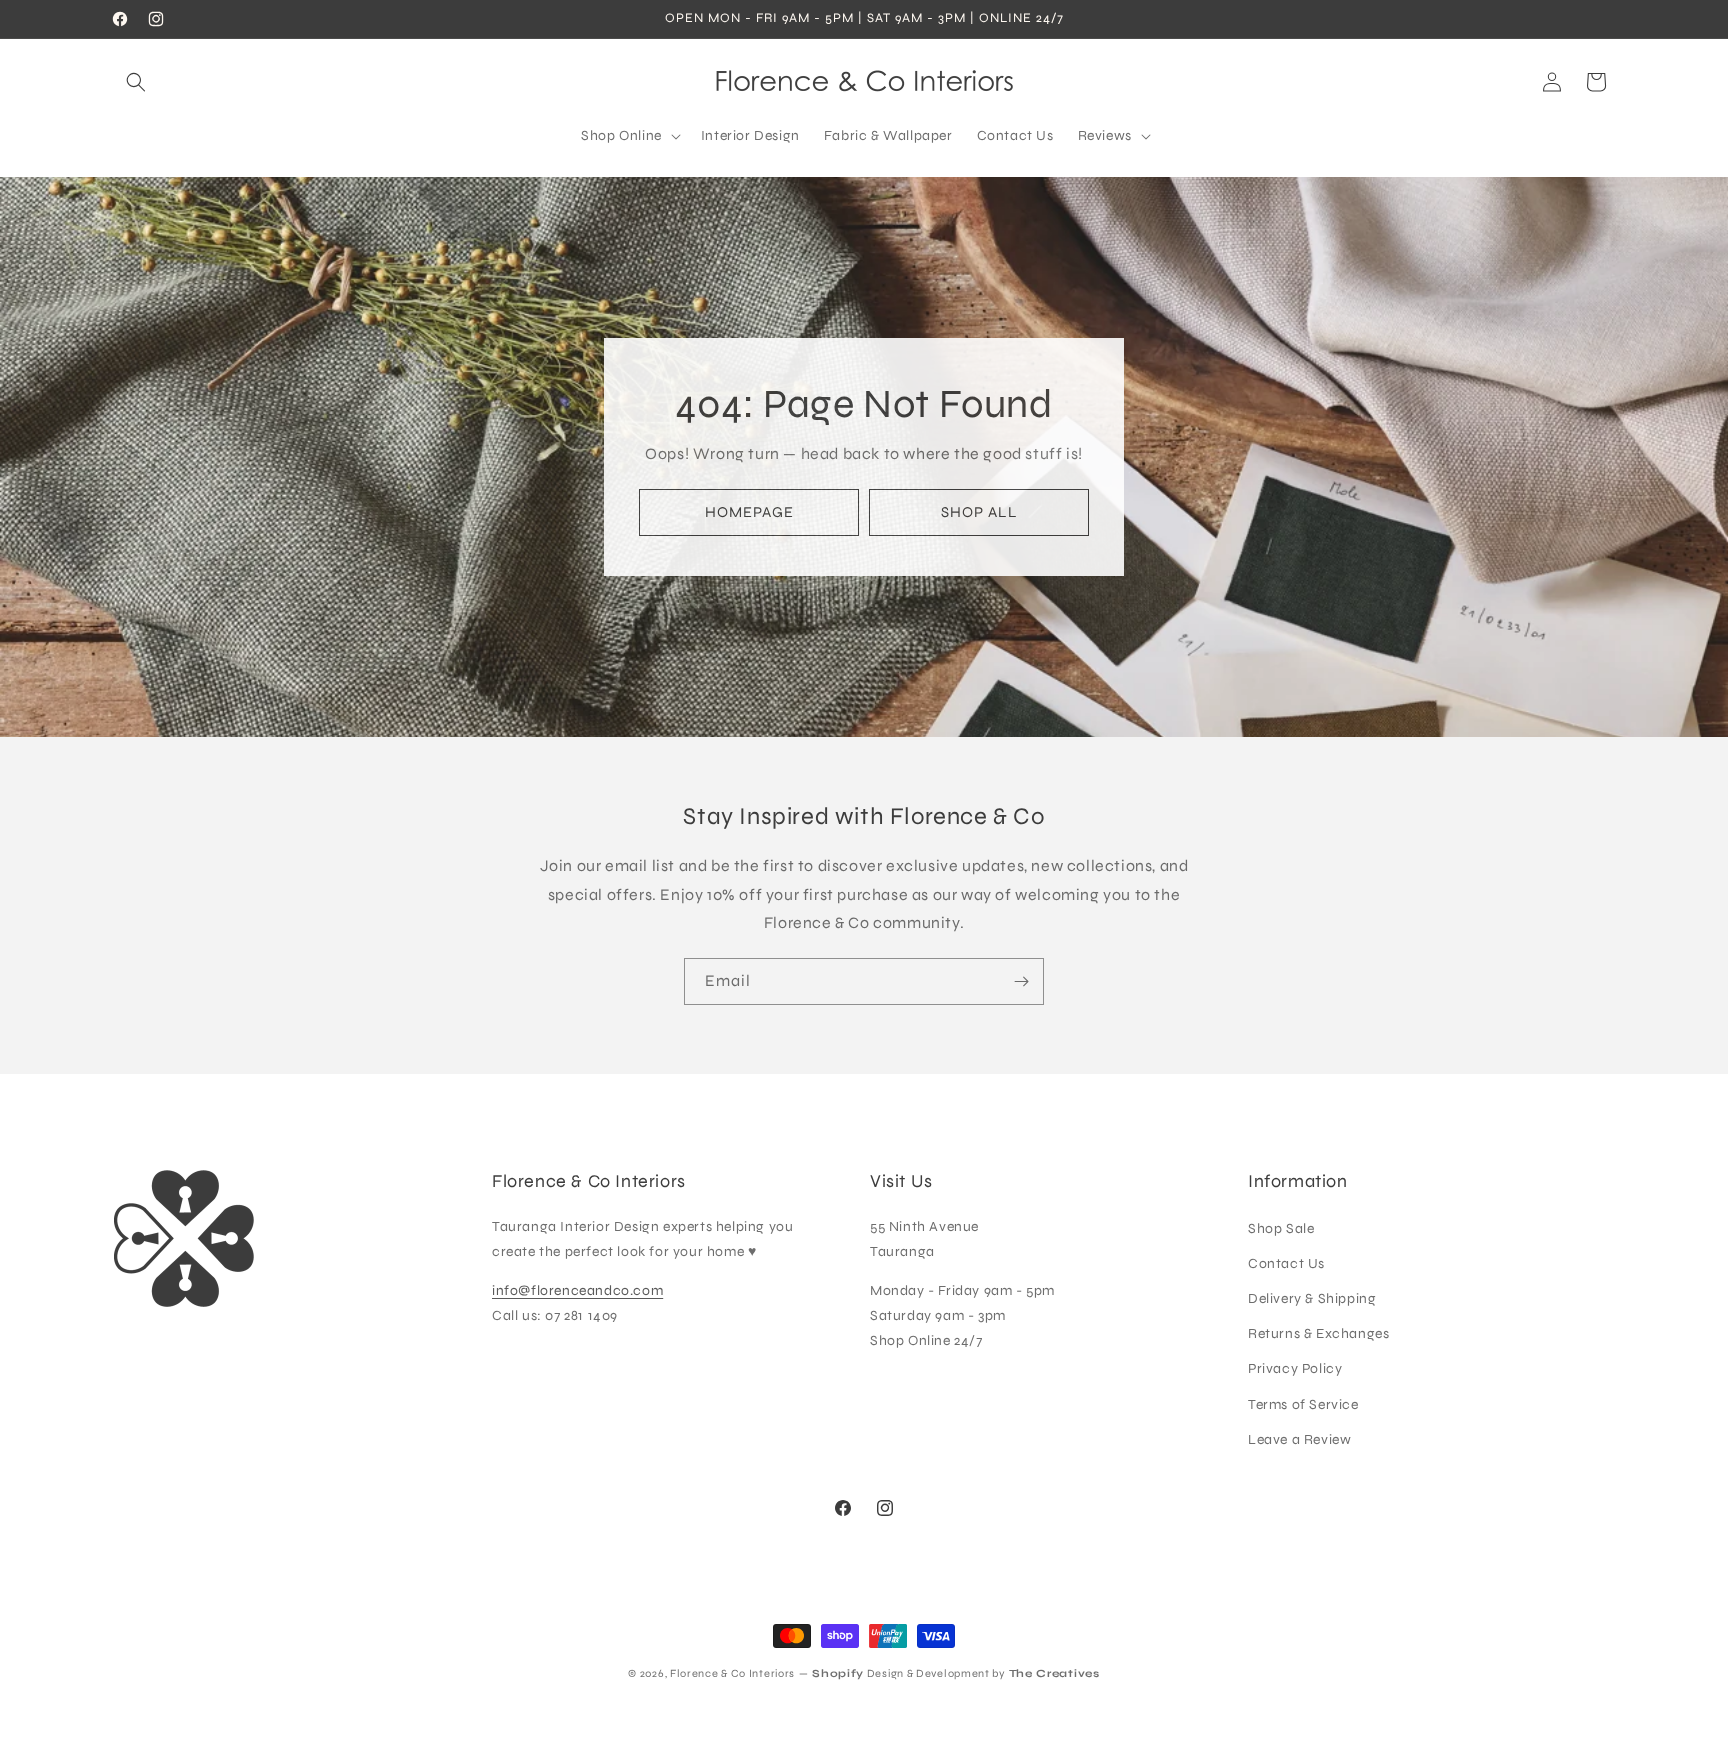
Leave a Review (1299, 1439)
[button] (136, 82)
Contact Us (1286, 1263)
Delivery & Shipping (1312, 1298)
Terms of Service (1303, 1404)
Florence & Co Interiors (732, 1673)
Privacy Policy (1295, 1368)
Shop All (979, 512)
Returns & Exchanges (1318, 1333)
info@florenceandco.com (577, 1290)
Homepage (749, 512)
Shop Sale (1281, 1228)
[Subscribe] (1021, 981)
